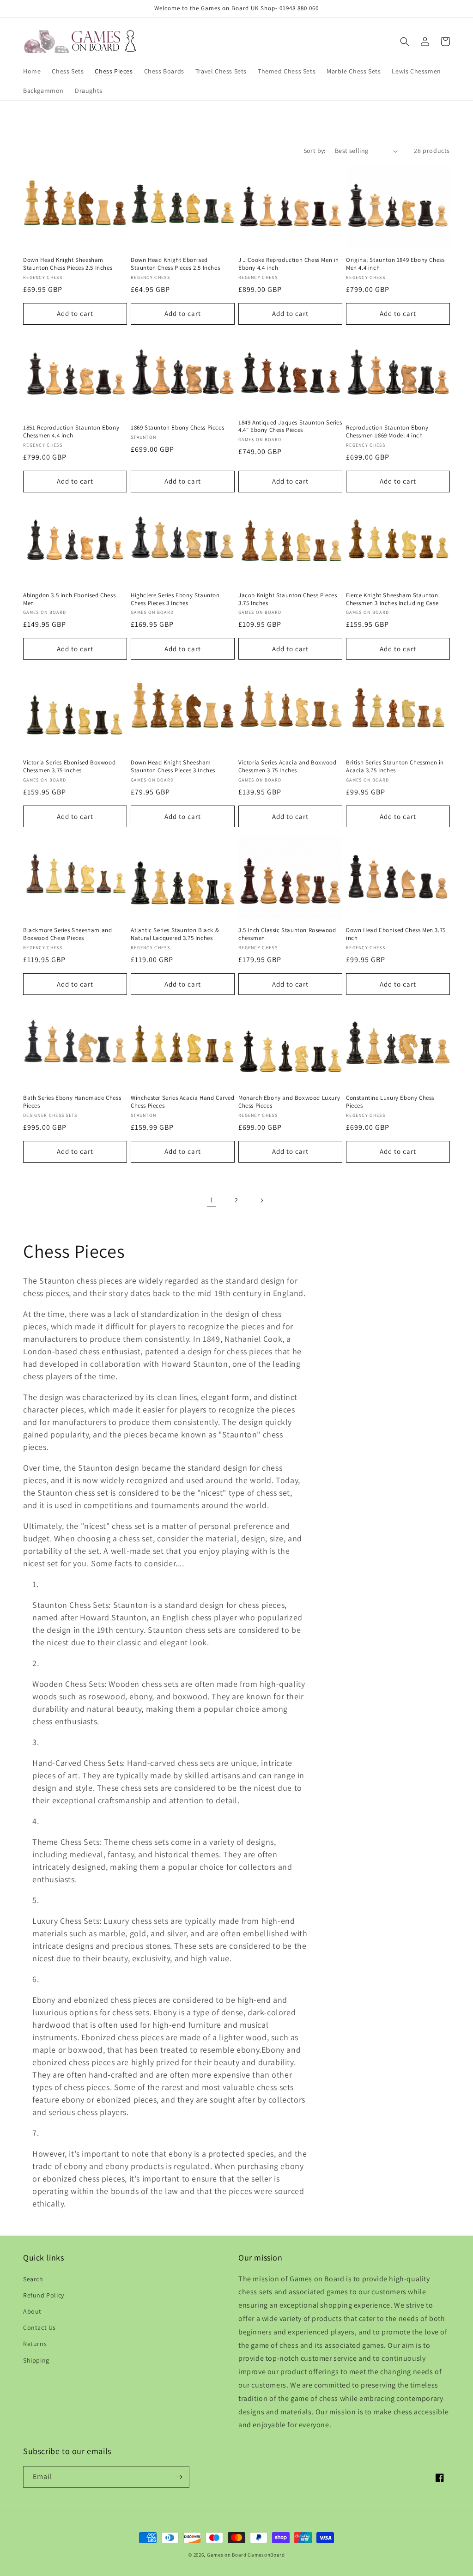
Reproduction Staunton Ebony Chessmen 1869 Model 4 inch (387, 432)
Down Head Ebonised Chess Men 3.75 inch (396, 934)
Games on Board (227, 2555)
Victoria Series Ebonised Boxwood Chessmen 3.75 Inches (69, 767)
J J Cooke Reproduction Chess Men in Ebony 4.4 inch (289, 264)
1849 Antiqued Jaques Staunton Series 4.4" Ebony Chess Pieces (290, 427)
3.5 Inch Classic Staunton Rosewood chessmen (287, 934)
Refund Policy (44, 2295)
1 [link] (212, 1200)
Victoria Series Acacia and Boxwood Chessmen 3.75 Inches (287, 767)
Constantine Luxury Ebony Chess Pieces (390, 1102)
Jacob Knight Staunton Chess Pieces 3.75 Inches (288, 599)
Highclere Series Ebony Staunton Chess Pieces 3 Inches (175, 599)
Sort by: (315, 151)
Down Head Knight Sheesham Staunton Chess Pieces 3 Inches (173, 767)
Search (33, 2279)
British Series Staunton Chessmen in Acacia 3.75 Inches (395, 767)
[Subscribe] (179, 2477)
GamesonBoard (266, 2555)
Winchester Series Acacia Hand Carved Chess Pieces (183, 1102)
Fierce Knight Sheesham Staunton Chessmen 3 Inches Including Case (392, 599)
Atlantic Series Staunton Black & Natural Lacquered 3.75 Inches (175, 934)
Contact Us (39, 2327)
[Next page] (261, 1200)
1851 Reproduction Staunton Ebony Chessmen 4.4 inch (71, 432)
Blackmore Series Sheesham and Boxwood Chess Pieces (67, 934)
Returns (35, 2344)
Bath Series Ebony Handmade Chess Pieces (72, 1102)
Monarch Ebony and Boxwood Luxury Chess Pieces (289, 1102)
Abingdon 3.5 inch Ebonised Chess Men (69, 599)
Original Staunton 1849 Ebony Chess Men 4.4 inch (395, 264)
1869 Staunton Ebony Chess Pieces (177, 428)
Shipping (36, 2360)
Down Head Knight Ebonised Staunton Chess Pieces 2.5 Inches (175, 264)
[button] (405, 42)
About (32, 2311)
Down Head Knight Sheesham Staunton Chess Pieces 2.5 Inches (68, 264)
